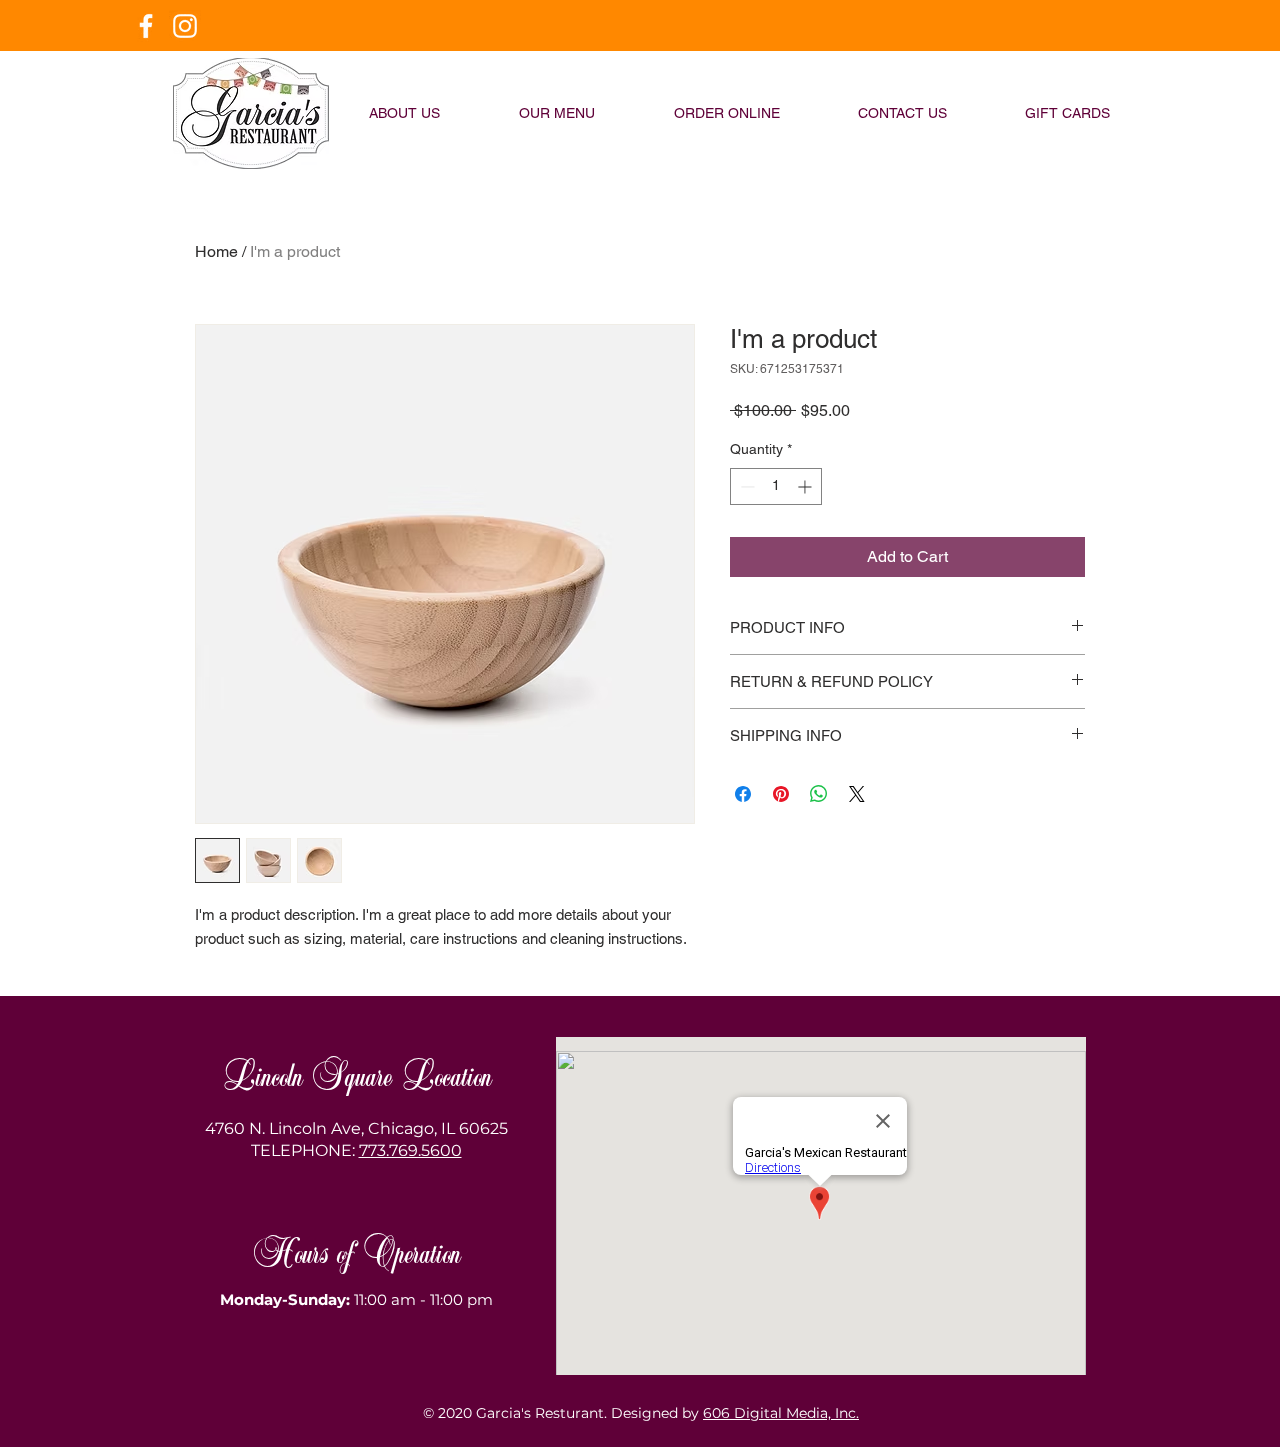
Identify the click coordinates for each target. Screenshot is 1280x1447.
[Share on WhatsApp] (819, 794)
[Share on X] (857, 794)
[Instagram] (185, 26)
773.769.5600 (410, 1150)
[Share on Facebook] (743, 794)
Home (216, 251)
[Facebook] (146, 26)
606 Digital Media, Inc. (781, 1413)
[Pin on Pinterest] (781, 794)
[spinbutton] (776, 486)
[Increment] (806, 486)
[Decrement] (745, 486)
